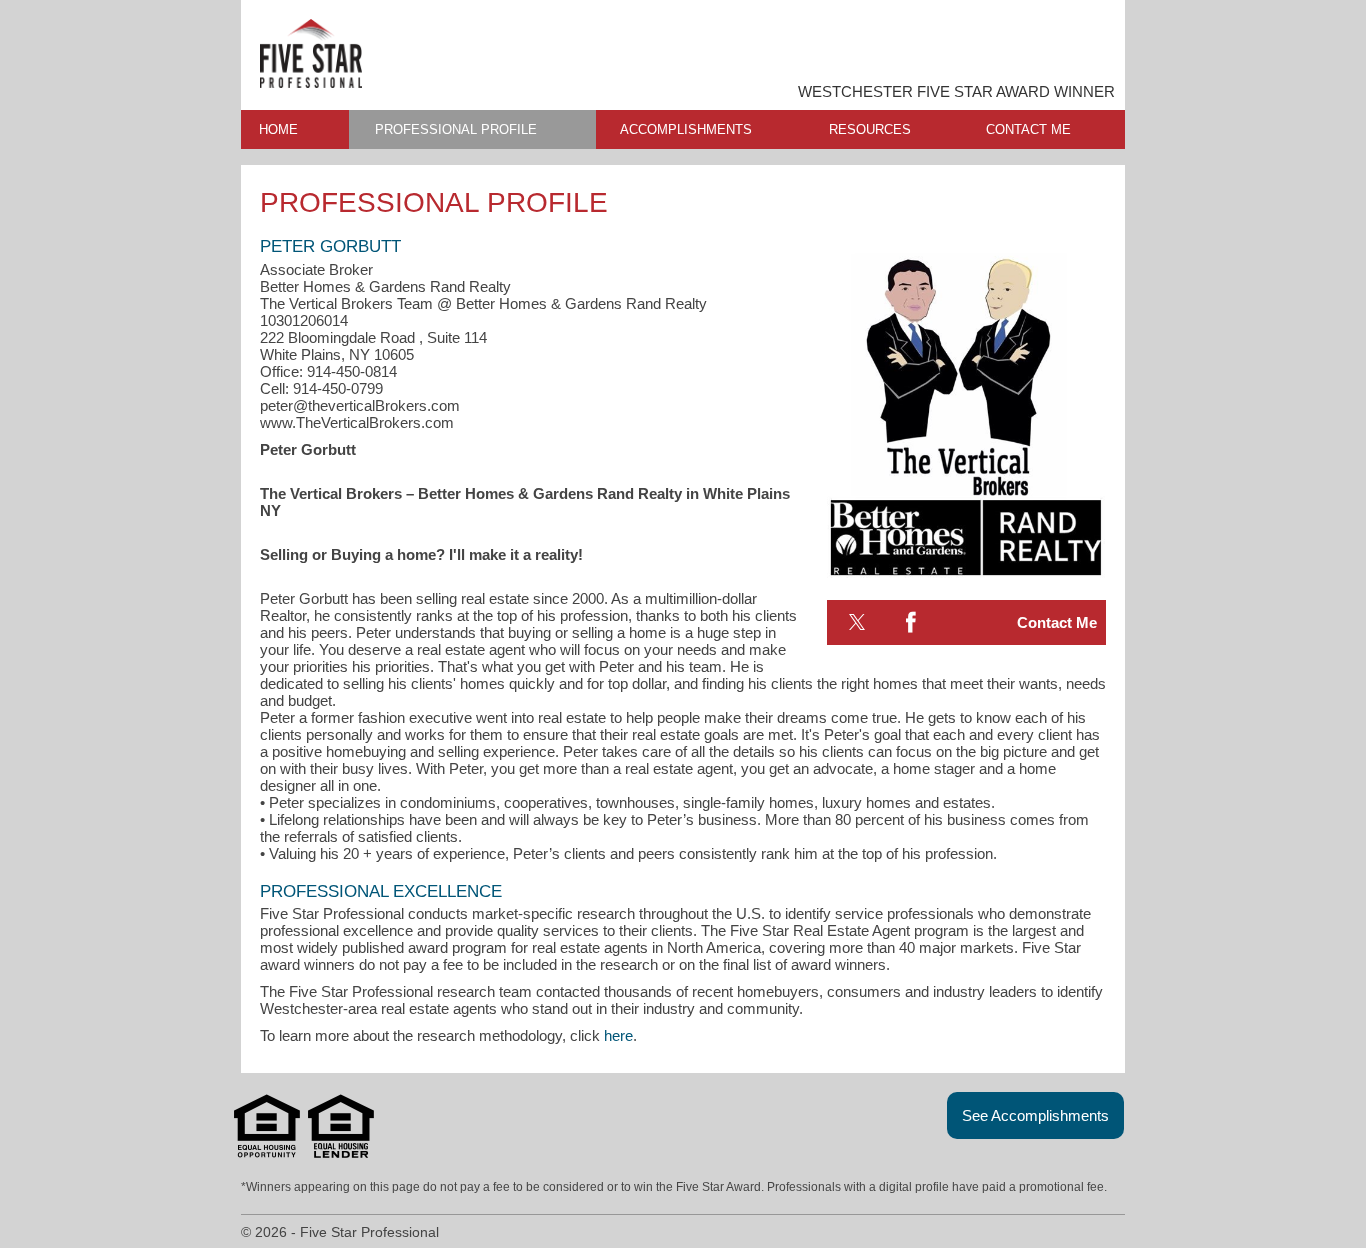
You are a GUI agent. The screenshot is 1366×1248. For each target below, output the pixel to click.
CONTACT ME (1028, 129)
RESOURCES (870, 129)
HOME (278, 129)
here (618, 1035)
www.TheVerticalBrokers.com (357, 422)
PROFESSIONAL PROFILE (456, 129)
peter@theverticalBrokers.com (360, 405)
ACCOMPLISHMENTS (686, 129)
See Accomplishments (1035, 1115)
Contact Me (1057, 622)
